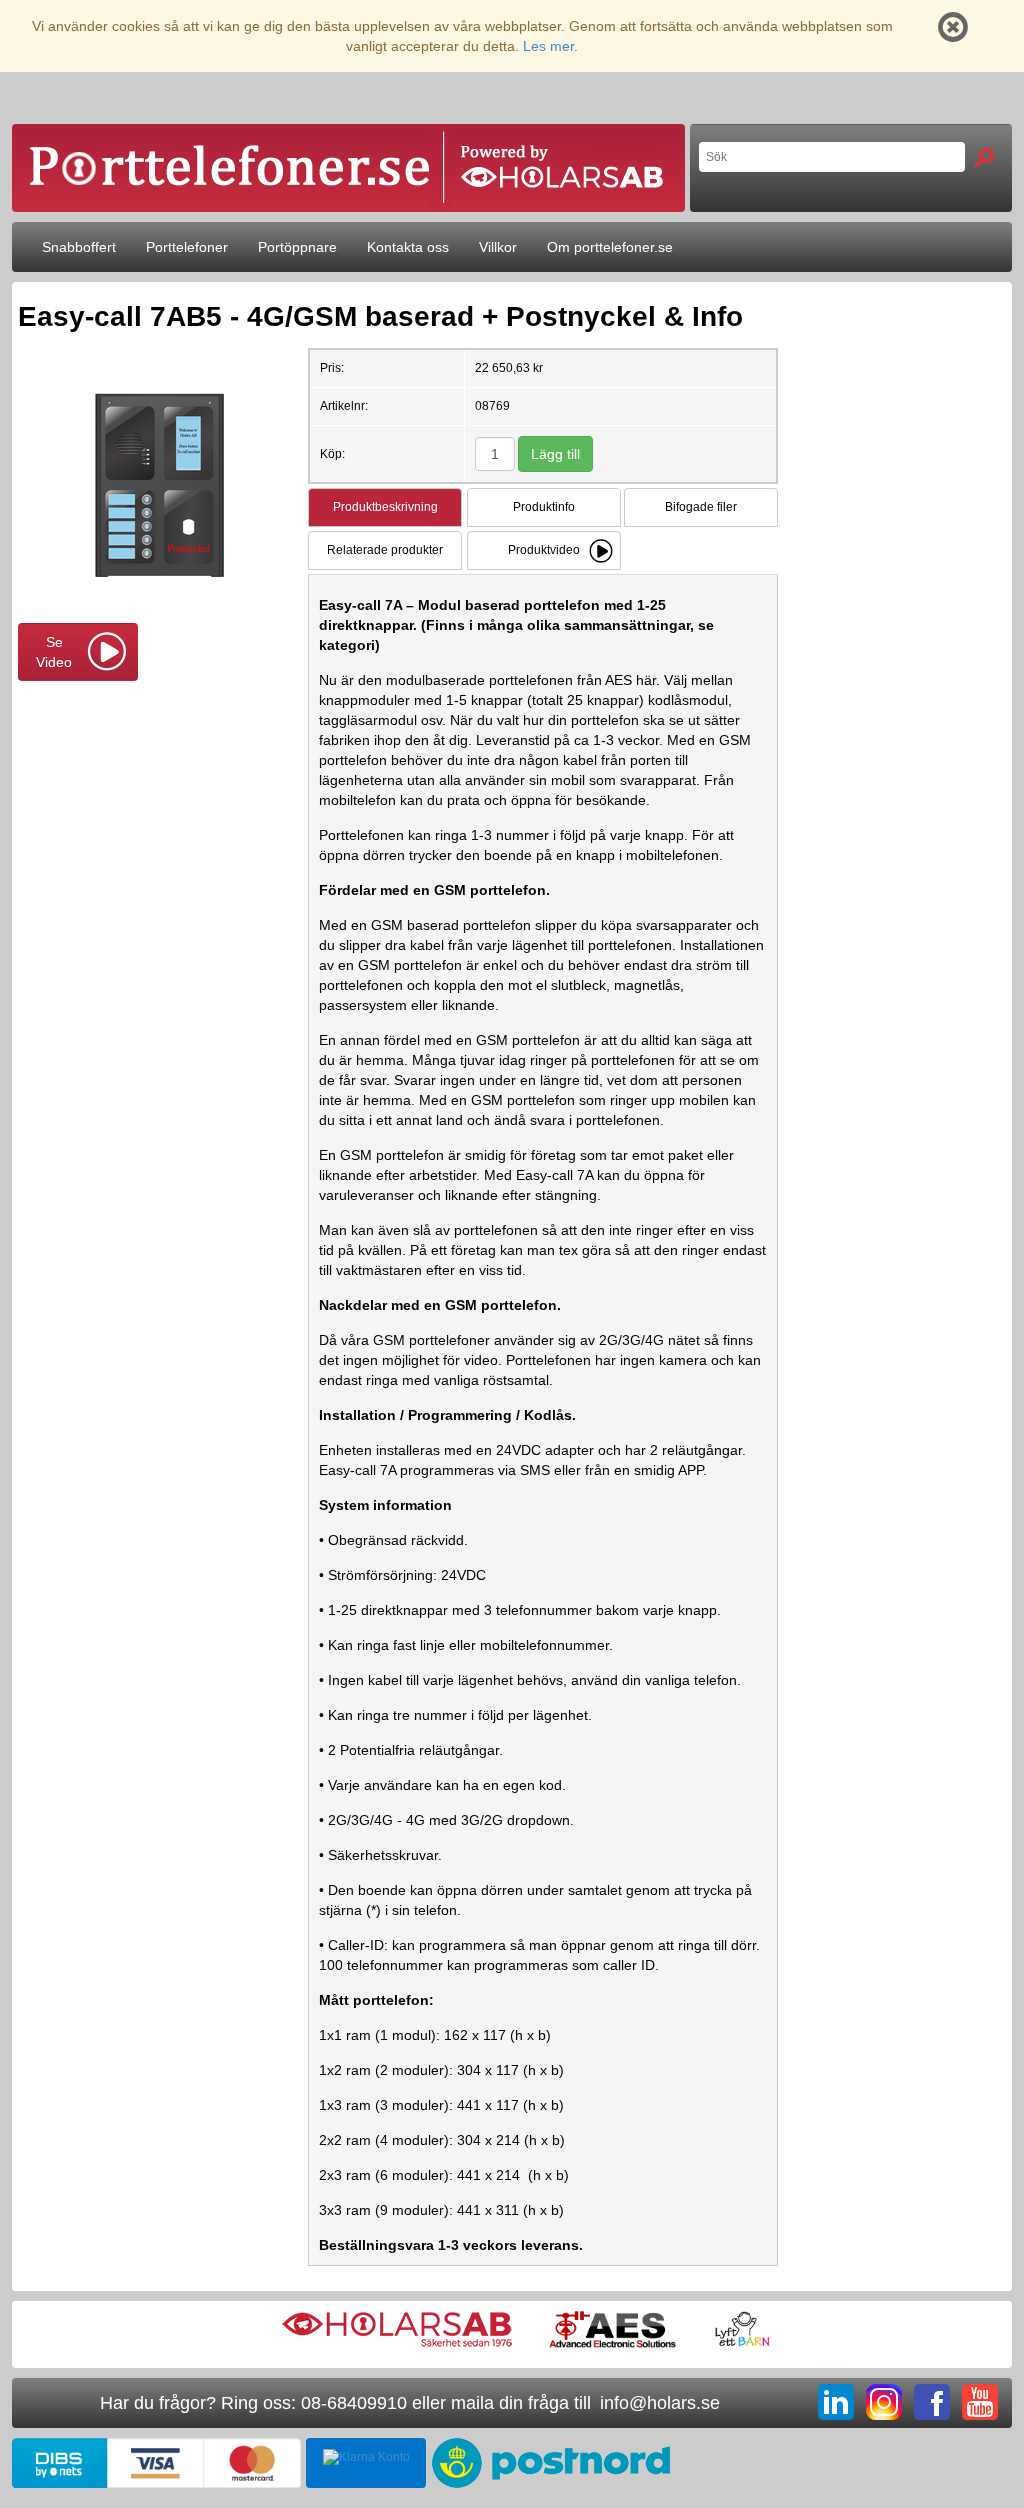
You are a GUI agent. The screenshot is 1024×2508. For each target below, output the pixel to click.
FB (932, 2402)
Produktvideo (544, 550)
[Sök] (984, 157)
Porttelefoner (187, 247)
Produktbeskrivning (385, 507)
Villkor (498, 247)
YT (980, 2402)
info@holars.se (660, 2403)
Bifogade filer (701, 507)
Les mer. (550, 46)
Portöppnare (297, 247)
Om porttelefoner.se (610, 247)
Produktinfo (544, 507)
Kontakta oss (408, 247)
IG (884, 2402)
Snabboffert (79, 247)
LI (836, 2402)
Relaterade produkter (385, 550)
